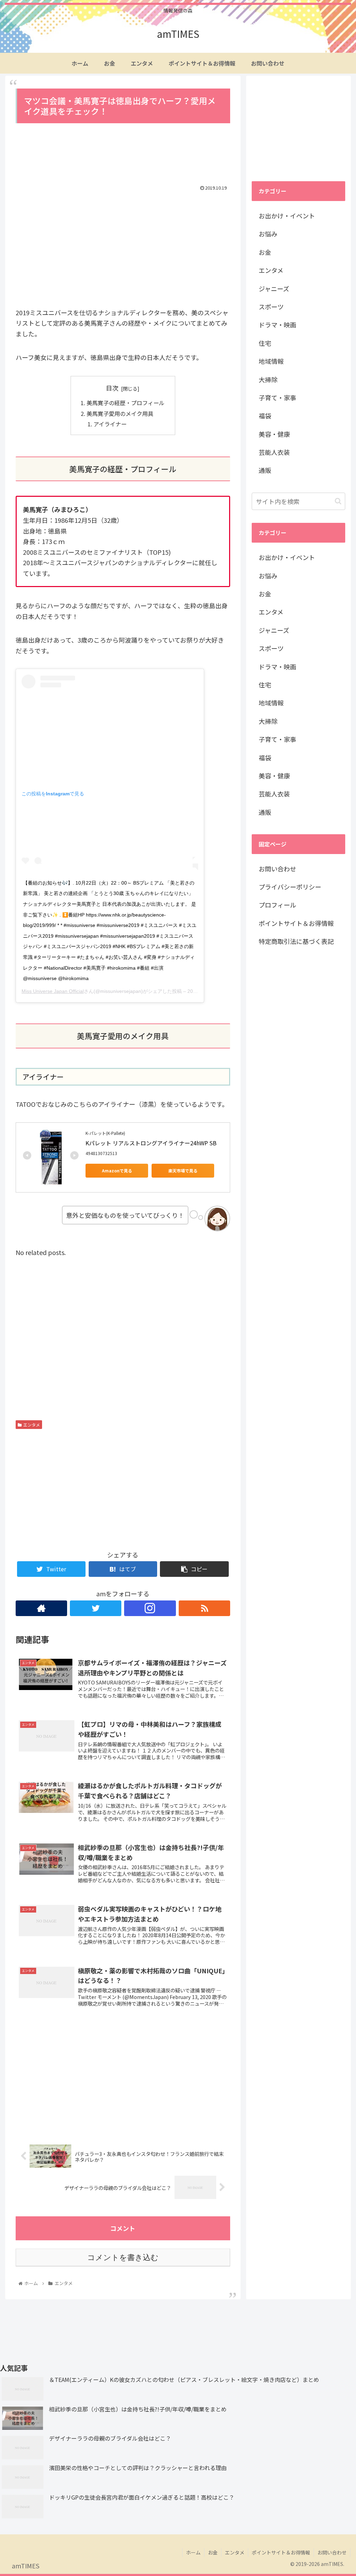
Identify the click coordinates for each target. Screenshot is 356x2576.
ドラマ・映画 (277, 325)
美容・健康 (274, 434)
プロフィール (277, 905)
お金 (265, 252)
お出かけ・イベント (287, 216)
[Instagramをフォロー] (150, 1608)
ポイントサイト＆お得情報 (296, 923)
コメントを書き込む (123, 2257)
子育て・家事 (277, 398)
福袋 (265, 416)
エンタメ (32, 1425)
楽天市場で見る (183, 1170)
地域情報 (271, 361)
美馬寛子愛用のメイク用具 (120, 413)
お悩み (268, 234)
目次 (112, 388)
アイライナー (110, 424)
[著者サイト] (41, 1608)
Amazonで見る (117, 1170)
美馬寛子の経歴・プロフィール (126, 403)
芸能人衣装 (274, 452)
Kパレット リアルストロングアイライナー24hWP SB (151, 1143)
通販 (265, 470)
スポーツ (271, 307)
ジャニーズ (274, 288)
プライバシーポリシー (290, 887)
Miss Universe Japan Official (53, 991)
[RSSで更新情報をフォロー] (204, 1608)
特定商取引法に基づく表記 (296, 941)
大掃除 (268, 379)
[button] (338, 501)
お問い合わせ (277, 869)
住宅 (265, 343)
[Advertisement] (123, 154)
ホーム (193, 2552)
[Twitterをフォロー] (96, 1608)
